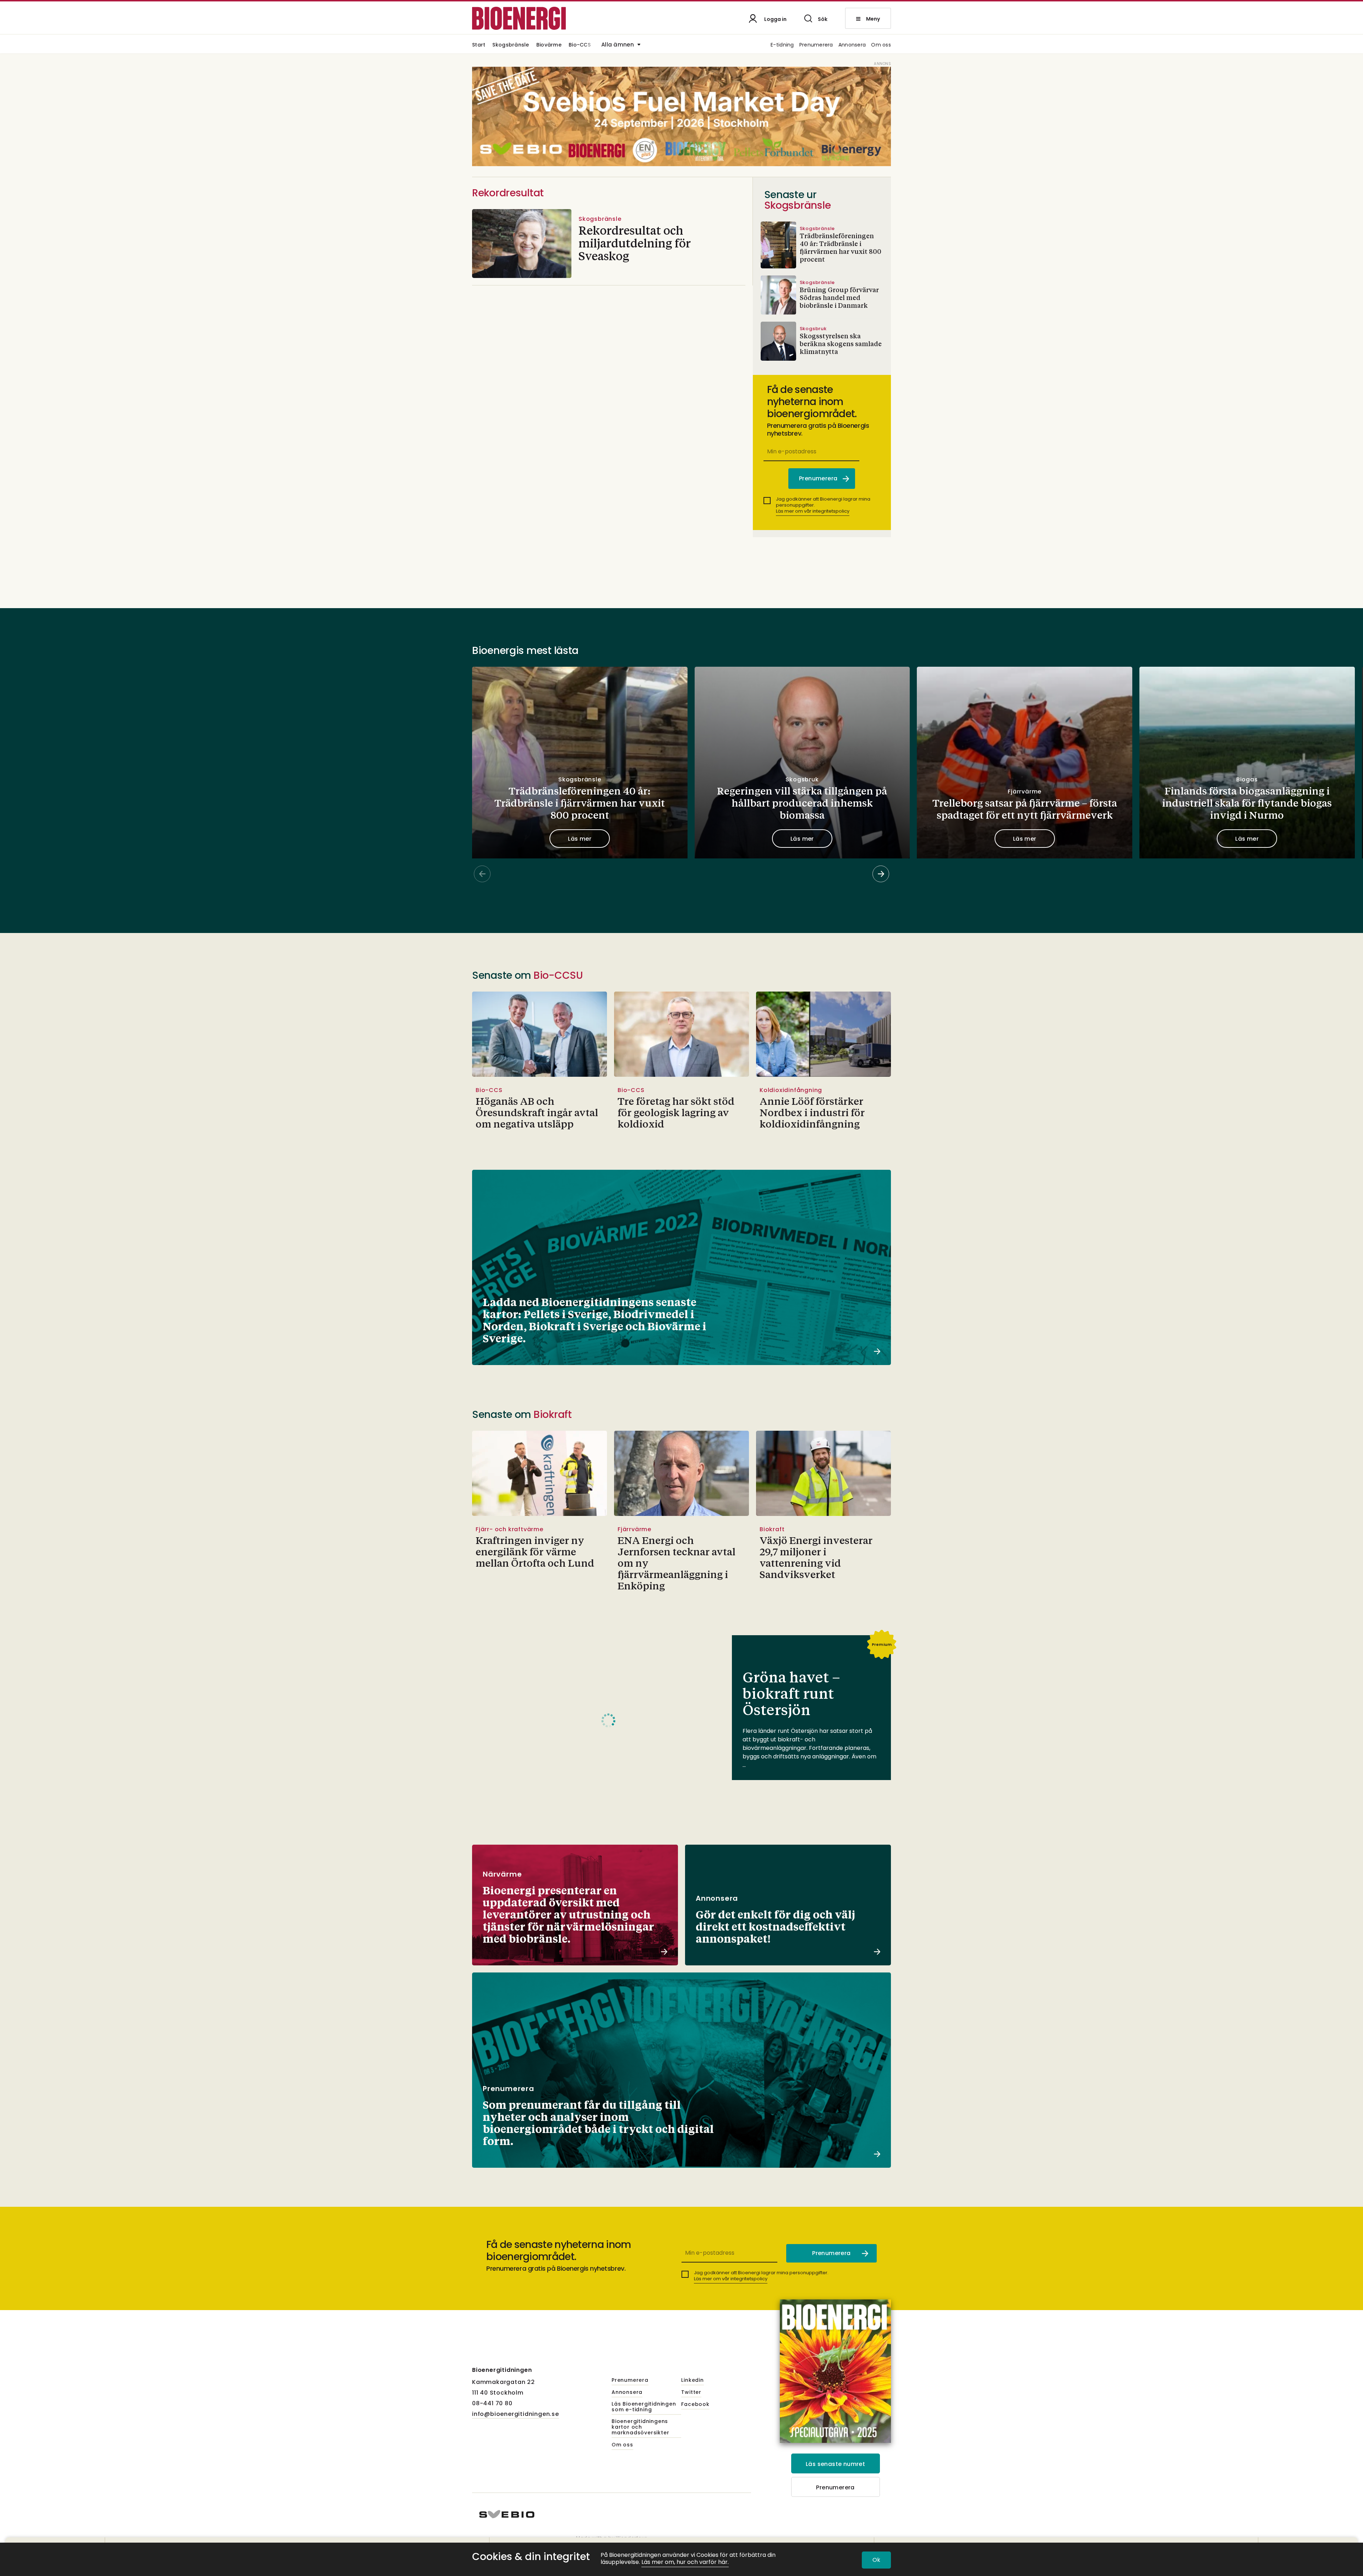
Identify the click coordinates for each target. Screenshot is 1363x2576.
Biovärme (549, 45)
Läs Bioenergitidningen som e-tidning (644, 2407)
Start (479, 45)
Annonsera (852, 45)
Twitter (691, 2392)
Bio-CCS (580, 45)
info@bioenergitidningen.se (516, 2414)
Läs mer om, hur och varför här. (685, 2562)
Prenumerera (816, 45)
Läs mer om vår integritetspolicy (813, 511)
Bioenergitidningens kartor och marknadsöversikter (640, 2427)
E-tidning (782, 45)
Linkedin (692, 2380)
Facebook (695, 2405)
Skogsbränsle (511, 45)
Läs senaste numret (835, 2464)
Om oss (881, 45)
